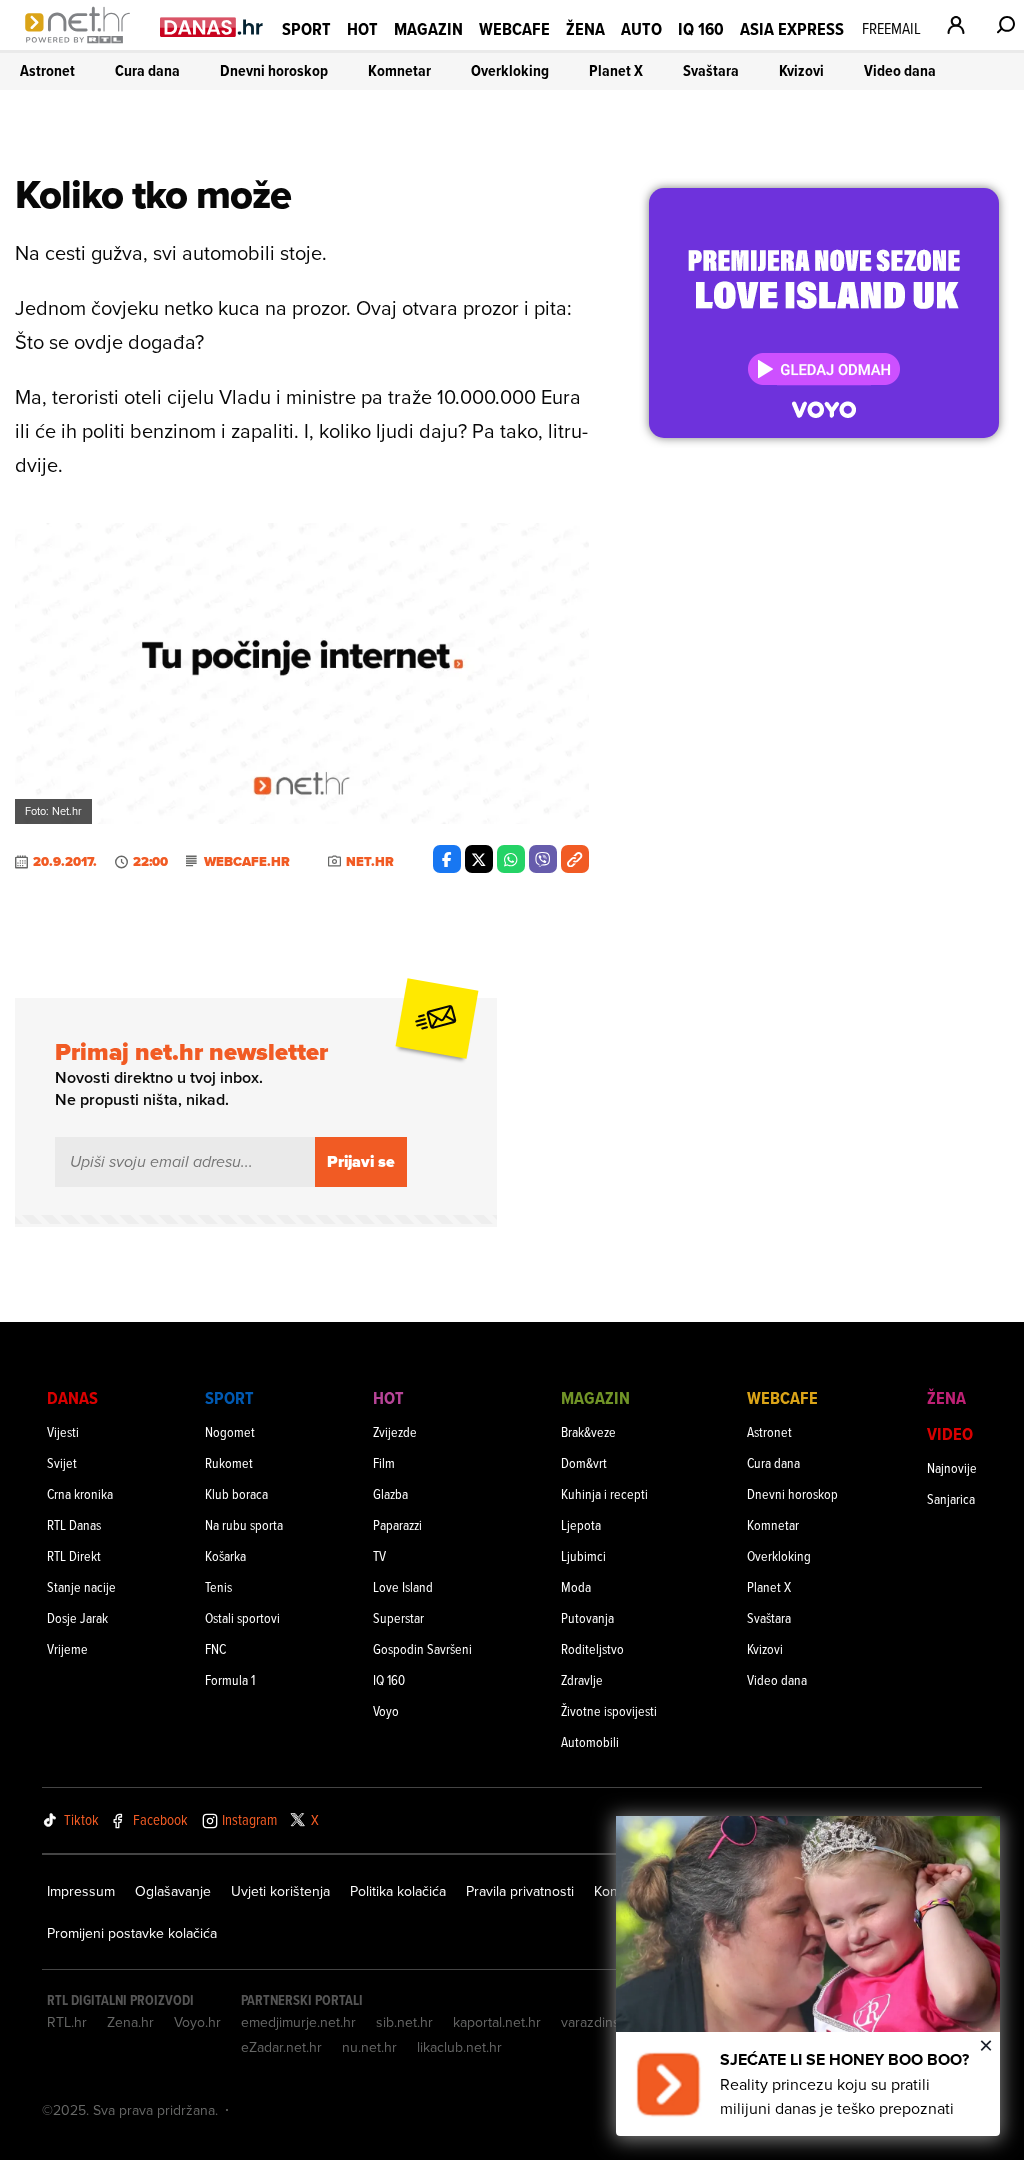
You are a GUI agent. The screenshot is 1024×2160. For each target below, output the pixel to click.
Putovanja (587, 1617)
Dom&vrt (584, 1462)
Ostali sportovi (242, 1617)
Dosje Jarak (77, 1617)
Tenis (218, 1586)
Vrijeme (67, 1648)
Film (384, 1462)
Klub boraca (236, 1493)
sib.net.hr (404, 2022)
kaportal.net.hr (497, 2022)
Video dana (900, 70)
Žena (585, 28)
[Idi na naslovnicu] (82, 46)
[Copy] (575, 859)
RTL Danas (74, 1524)
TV (379, 1555)
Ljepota (581, 1524)
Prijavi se (361, 1161)
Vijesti (63, 1431)
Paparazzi (397, 1524)
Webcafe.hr (247, 862)
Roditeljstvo (592, 1648)
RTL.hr (67, 2022)
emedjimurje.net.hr (298, 2022)
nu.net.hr (369, 2047)
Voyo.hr (197, 2022)
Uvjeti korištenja (280, 1891)
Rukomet (229, 1462)
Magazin (428, 28)
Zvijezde (395, 1431)
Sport (306, 28)
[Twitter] (479, 859)
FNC (215, 1648)
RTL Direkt (74, 1555)
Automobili (590, 1741)
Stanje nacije (81, 1586)
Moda (576, 1586)
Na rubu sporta (244, 1524)
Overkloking (510, 70)
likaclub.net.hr (459, 2047)
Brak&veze (588, 1431)
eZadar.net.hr (281, 2047)
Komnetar (399, 70)
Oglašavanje (173, 1891)
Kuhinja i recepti (604, 1493)
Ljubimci (583, 1555)
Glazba (390, 1493)
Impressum (81, 1891)
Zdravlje (582, 1679)
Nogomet (230, 1431)
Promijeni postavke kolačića (132, 1933)
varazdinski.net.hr (615, 2022)
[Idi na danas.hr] (212, 26)
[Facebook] (447, 859)
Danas (72, 1397)
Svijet (62, 1462)
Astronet (47, 70)
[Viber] (543, 859)
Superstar (398, 1617)
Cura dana (147, 70)
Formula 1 (230, 1679)
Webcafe (514, 28)
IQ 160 (701, 28)
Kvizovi (801, 70)
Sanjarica (951, 1498)
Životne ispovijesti (609, 1710)
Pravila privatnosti (520, 1891)
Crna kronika (80, 1493)
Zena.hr (130, 2022)
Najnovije (952, 1467)
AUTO (641, 28)
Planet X (616, 70)
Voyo (386, 1710)
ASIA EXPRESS (792, 28)
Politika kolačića (398, 1891)
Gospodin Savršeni (422, 1648)
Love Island (403, 1586)
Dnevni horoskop (274, 70)
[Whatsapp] (511, 859)
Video (950, 1433)
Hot (362, 28)
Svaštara (711, 70)
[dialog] (808, 1976)
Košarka (225, 1555)
